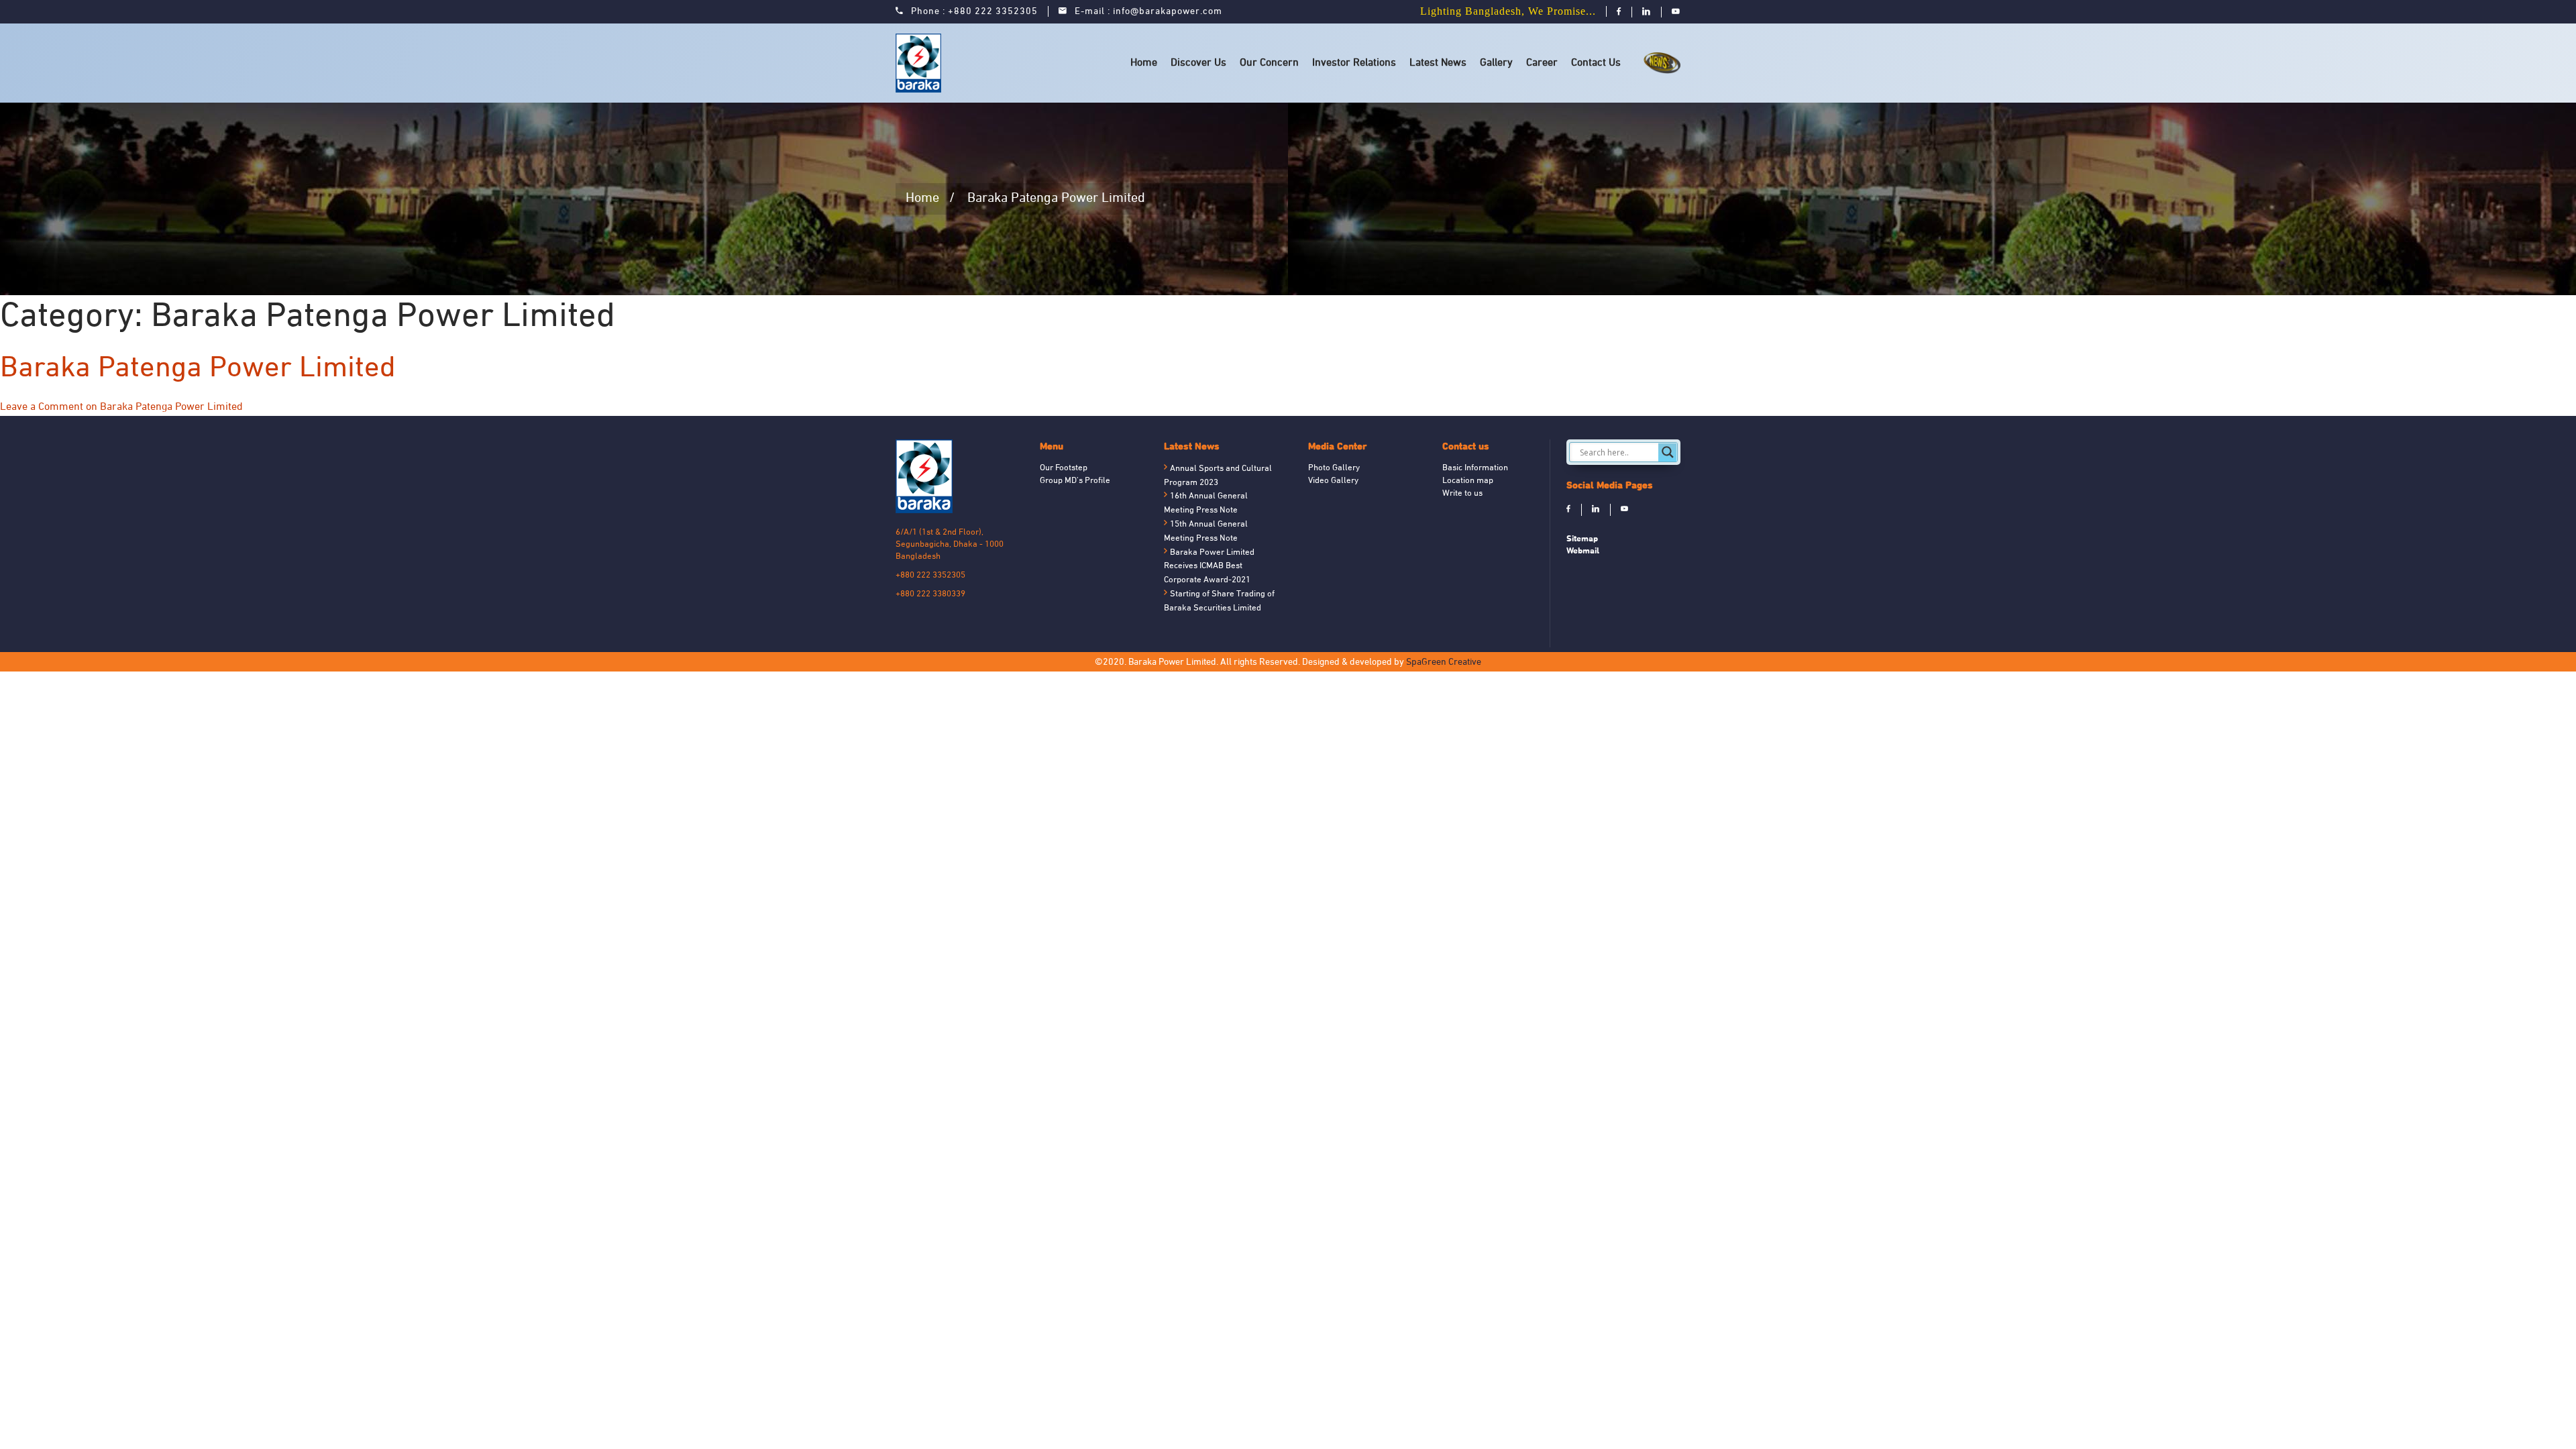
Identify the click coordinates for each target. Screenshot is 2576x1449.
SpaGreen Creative (1444, 662)
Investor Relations (1354, 63)
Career (1542, 63)
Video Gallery (1333, 481)
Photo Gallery (1334, 468)
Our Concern (1269, 63)
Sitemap (1582, 538)
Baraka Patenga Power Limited (198, 369)
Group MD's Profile (1075, 481)
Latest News (1438, 63)
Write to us (1462, 494)
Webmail (1583, 550)
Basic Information (1475, 468)
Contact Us (1596, 63)
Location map (1468, 481)
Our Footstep (1064, 468)
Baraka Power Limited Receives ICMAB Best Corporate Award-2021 (1209, 567)
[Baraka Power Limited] (921, 63)
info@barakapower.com (1168, 12)
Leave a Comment (121, 407)
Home (1144, 63)
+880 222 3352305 (993, 12)
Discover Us (1198, 63)
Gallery (1496, 63)
